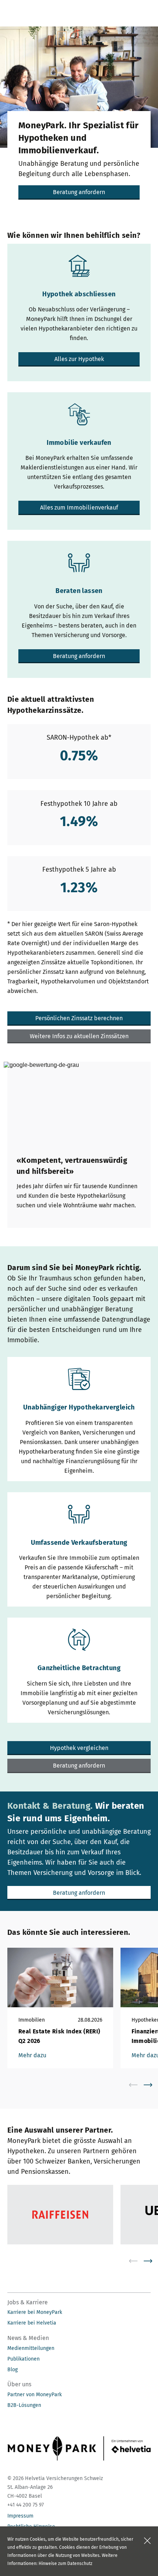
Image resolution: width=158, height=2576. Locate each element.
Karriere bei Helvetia (32, 2323)
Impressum (20, 2516)
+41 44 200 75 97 (26, 2505)
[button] (79, 192)
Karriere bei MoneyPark (35, 2312)
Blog (12, 2370)
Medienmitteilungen (31, 2348)
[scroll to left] (138, 2085)
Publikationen (24, 2359)
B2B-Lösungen (24, 2405)
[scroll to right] (152, 2085)
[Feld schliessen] (147, 2541)
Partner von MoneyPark (35, 2395)
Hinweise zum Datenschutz (65, 2564)
